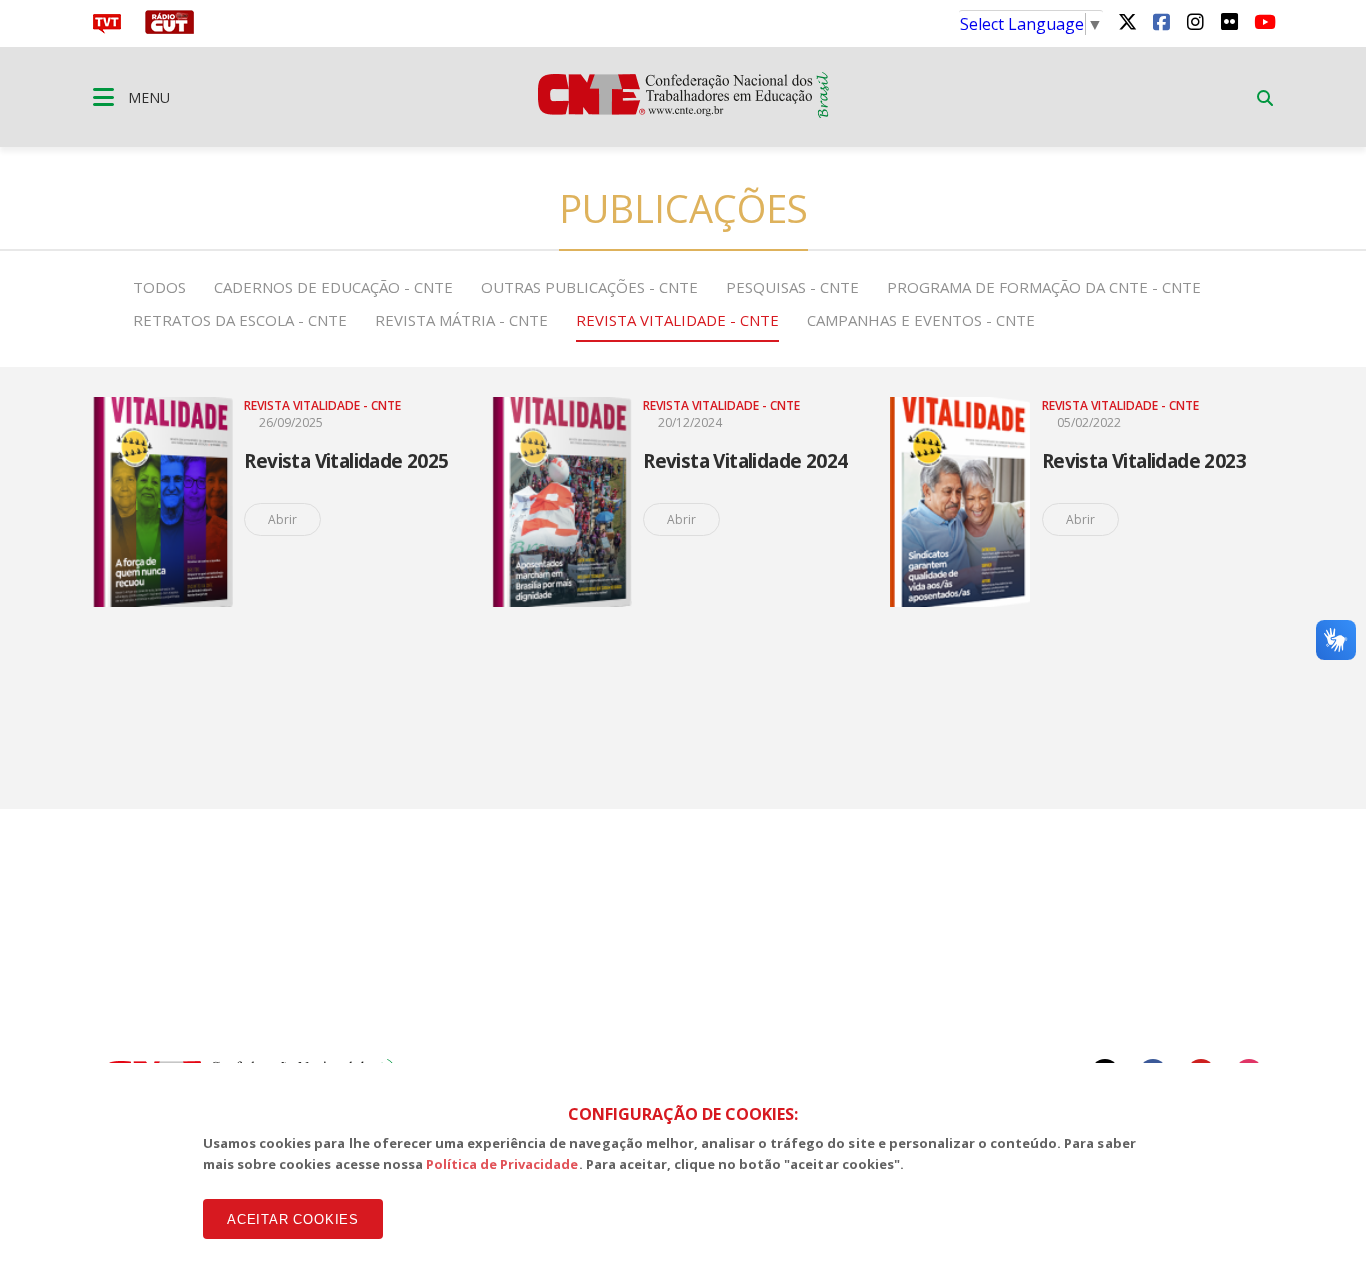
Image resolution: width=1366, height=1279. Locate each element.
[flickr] (1229, 21)
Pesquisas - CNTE (792, 287)
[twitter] (1127, 21)
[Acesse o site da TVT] (107, 28)
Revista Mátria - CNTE (461, 320)
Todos (159, 287)
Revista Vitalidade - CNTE (677, 320)
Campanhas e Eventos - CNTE (921, 320)
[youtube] (1263, 21)
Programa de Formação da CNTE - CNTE (1044, 287)
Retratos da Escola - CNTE (240, 320)
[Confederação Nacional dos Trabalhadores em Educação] (683, 112)
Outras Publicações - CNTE (589, 287)
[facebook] (1161, 21)
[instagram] (1195, 21)
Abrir (282, 519)
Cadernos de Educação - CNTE (333, 287)
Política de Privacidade (502, 1164)
